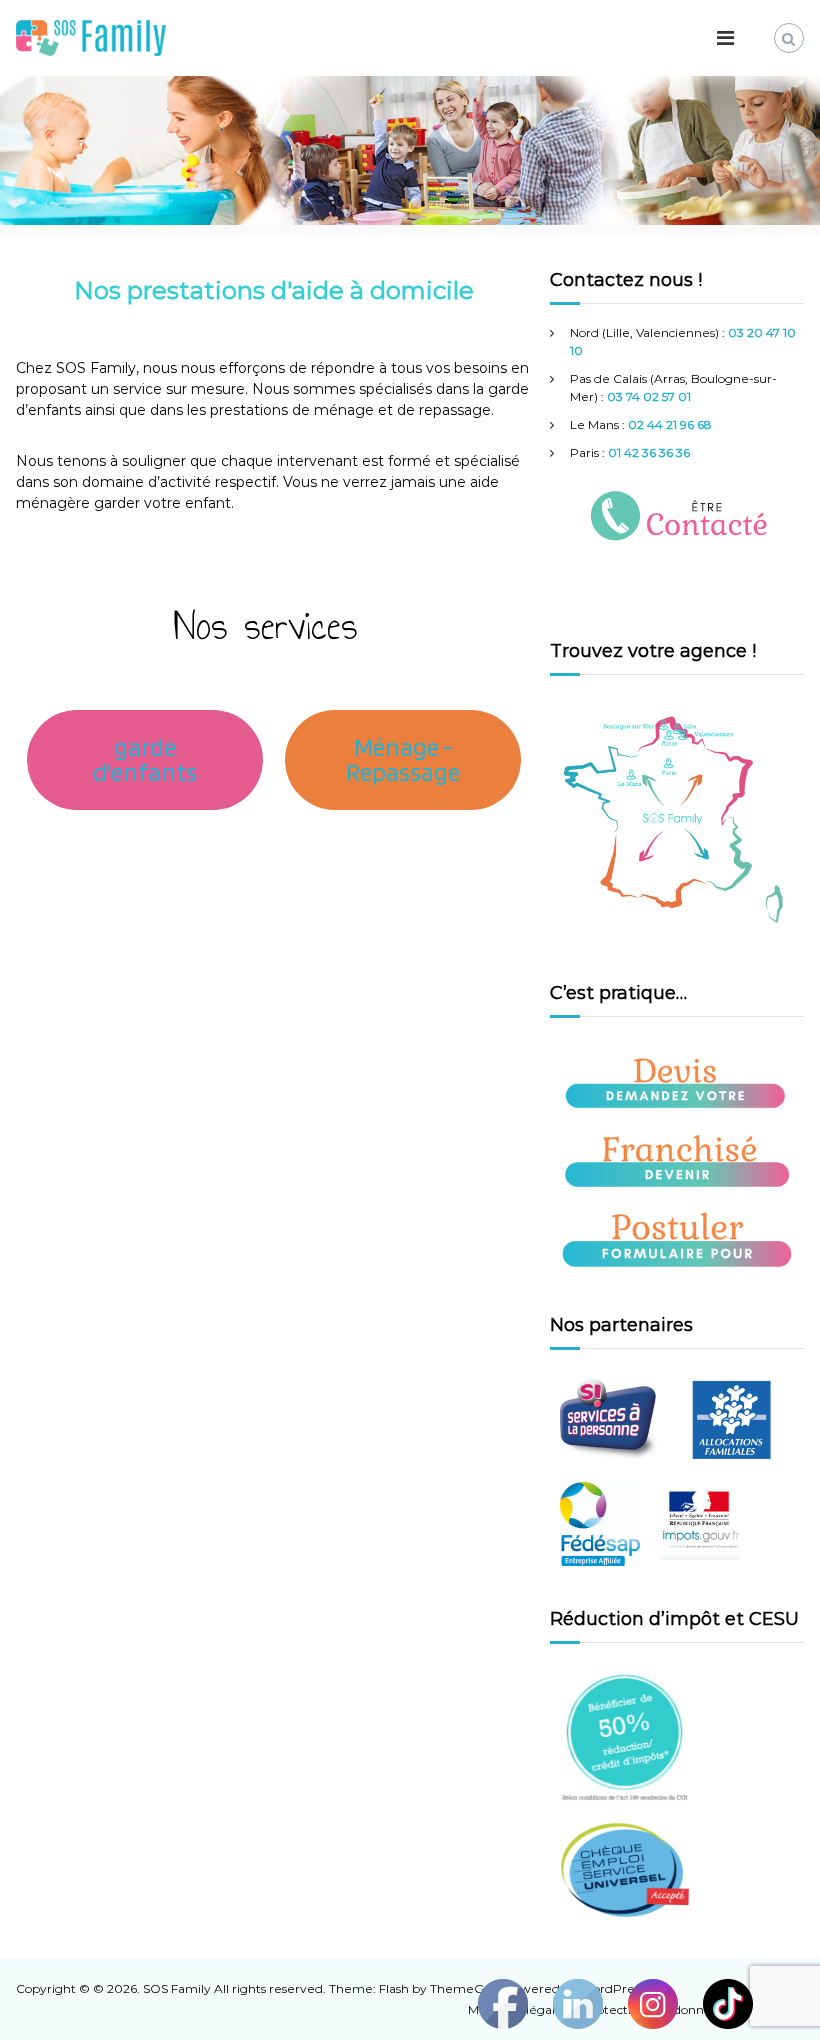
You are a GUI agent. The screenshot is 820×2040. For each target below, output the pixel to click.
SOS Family (177, 1988)
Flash (394, 1988)
